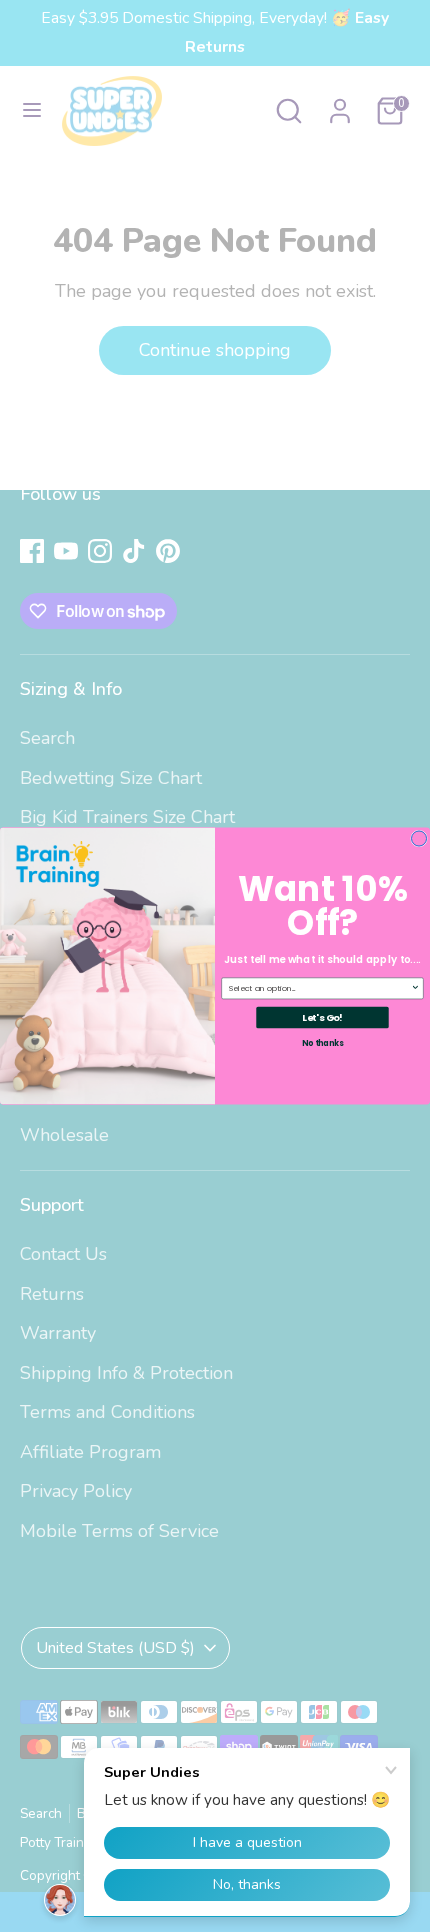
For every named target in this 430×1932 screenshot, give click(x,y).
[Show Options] (415, 988)
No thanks (322, 1043)
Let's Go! (322, 1017)
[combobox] (320, 988)
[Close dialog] (419, 838)
